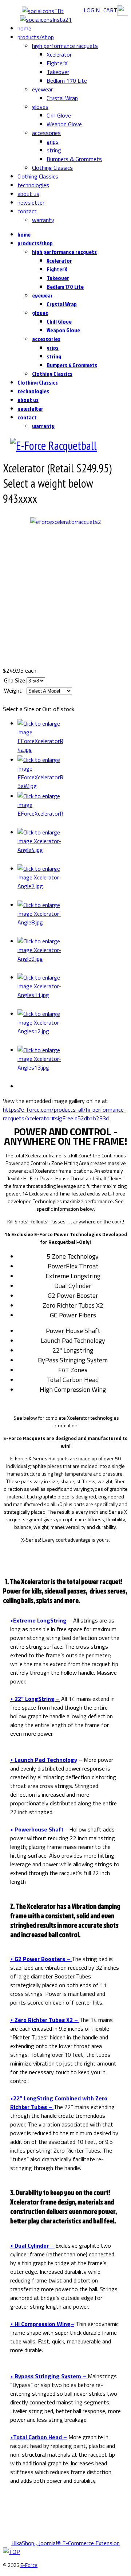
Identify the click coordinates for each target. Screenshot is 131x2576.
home (24, 28)
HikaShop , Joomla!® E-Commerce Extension (65, 2543)
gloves (40, 107)
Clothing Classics (52, 168)
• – (41, 1620)
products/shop (36, 37)
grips (53, 141)
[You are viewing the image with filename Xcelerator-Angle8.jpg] (73, 919)
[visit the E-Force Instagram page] (46, 20)
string (54, 150)
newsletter (31, 202)
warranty (43, 220)
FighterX (57, 63)
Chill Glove (59, 115)
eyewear (42, 89)
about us (28, 194)
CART (110, 10)
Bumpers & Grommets (74, 159)
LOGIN (92, 10)
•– (42, 2324)
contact (27, 211)
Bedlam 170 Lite (67, 81)
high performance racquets (65, 46)
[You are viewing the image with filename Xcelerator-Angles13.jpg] (73, 1064)
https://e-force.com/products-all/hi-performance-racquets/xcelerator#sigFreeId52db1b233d (65, 1114)
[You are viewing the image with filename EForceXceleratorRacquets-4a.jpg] (73, 737)
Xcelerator (59, 54)
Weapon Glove (64, 124)
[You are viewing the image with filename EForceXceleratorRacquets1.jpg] (73, 810)
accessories (46, 133)
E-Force (29, 2565)
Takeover (58, 72)
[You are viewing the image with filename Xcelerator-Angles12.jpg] (73, 1027)
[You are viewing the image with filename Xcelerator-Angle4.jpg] (73, 846)
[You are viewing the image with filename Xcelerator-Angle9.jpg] (73, 955)
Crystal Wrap (62, 98)
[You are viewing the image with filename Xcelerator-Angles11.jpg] (73, 991)
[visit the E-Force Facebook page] (46, 11)
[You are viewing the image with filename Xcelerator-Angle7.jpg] (73, 882)
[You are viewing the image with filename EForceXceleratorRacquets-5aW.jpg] (73, 774)
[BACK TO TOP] (11, 2552)
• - (40, 1829)
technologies (33, 185)
